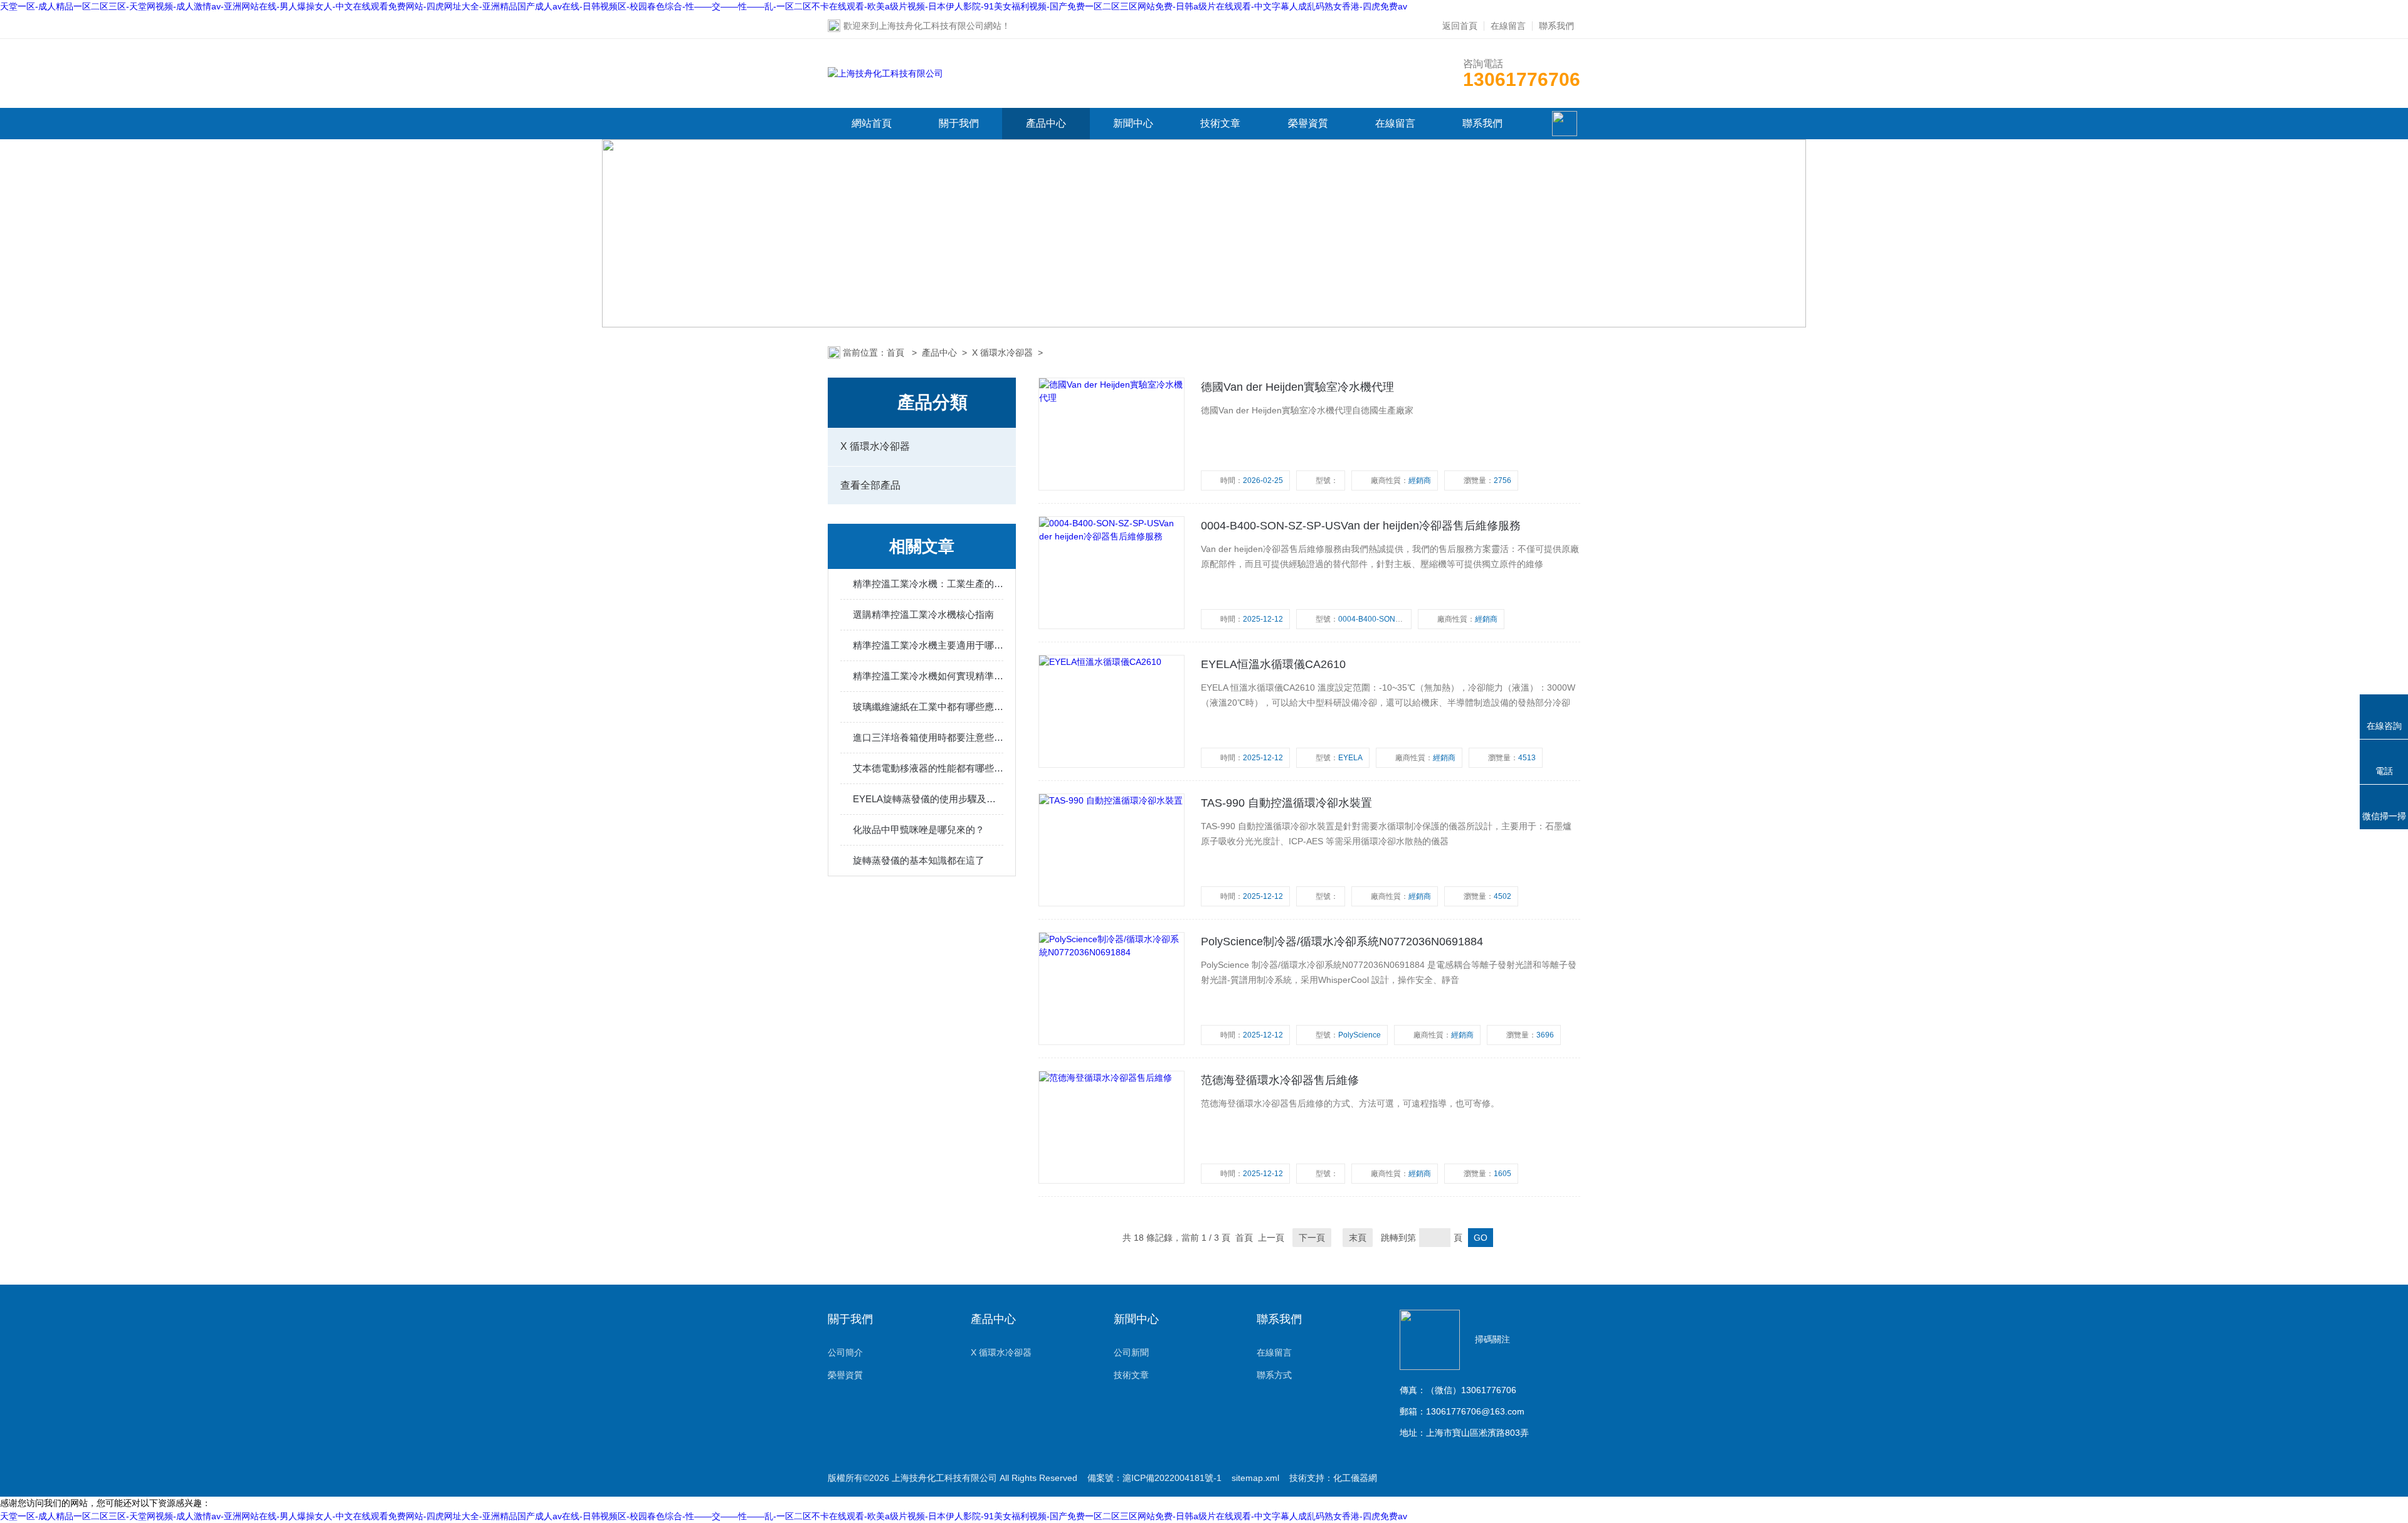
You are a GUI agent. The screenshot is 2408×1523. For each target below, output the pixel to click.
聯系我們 (1556, 26)
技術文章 (1220, 123)
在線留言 (1508, 26)
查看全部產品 (870, 485)
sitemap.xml (1255, 1478)
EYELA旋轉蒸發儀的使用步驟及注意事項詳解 (928, 799)
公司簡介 (845, 1352)
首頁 (897, 353)
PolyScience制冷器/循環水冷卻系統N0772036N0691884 (1342, 942)
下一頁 (1312, 1238)
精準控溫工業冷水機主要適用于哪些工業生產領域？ (928, 645)
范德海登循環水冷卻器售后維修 (1280, 1080)
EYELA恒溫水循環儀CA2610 (1273, 664)
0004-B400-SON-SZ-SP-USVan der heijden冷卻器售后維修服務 (1361, 526)
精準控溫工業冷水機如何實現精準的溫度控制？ (928, 676)
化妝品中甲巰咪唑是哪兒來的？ (919, 830)
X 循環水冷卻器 (1002, 353)
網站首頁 (872, 123)
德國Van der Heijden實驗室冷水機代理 (1297, 387)
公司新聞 (1131, 1352)
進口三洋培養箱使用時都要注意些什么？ (928, 737)
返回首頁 (1460, 26)
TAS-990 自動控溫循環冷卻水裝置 (1286, 803)
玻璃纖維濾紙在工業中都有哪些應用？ (928, 707)
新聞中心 (1133, 123)
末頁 (1358, 1238)
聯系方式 (1274, 1375)
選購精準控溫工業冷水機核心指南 (923, 614)
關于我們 (959, 123)
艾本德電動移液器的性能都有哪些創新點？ (928, 768)
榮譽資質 (1308, 123)
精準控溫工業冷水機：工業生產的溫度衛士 (928, 584)
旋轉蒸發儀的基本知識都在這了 (919, 860)
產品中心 (1046, 123)
